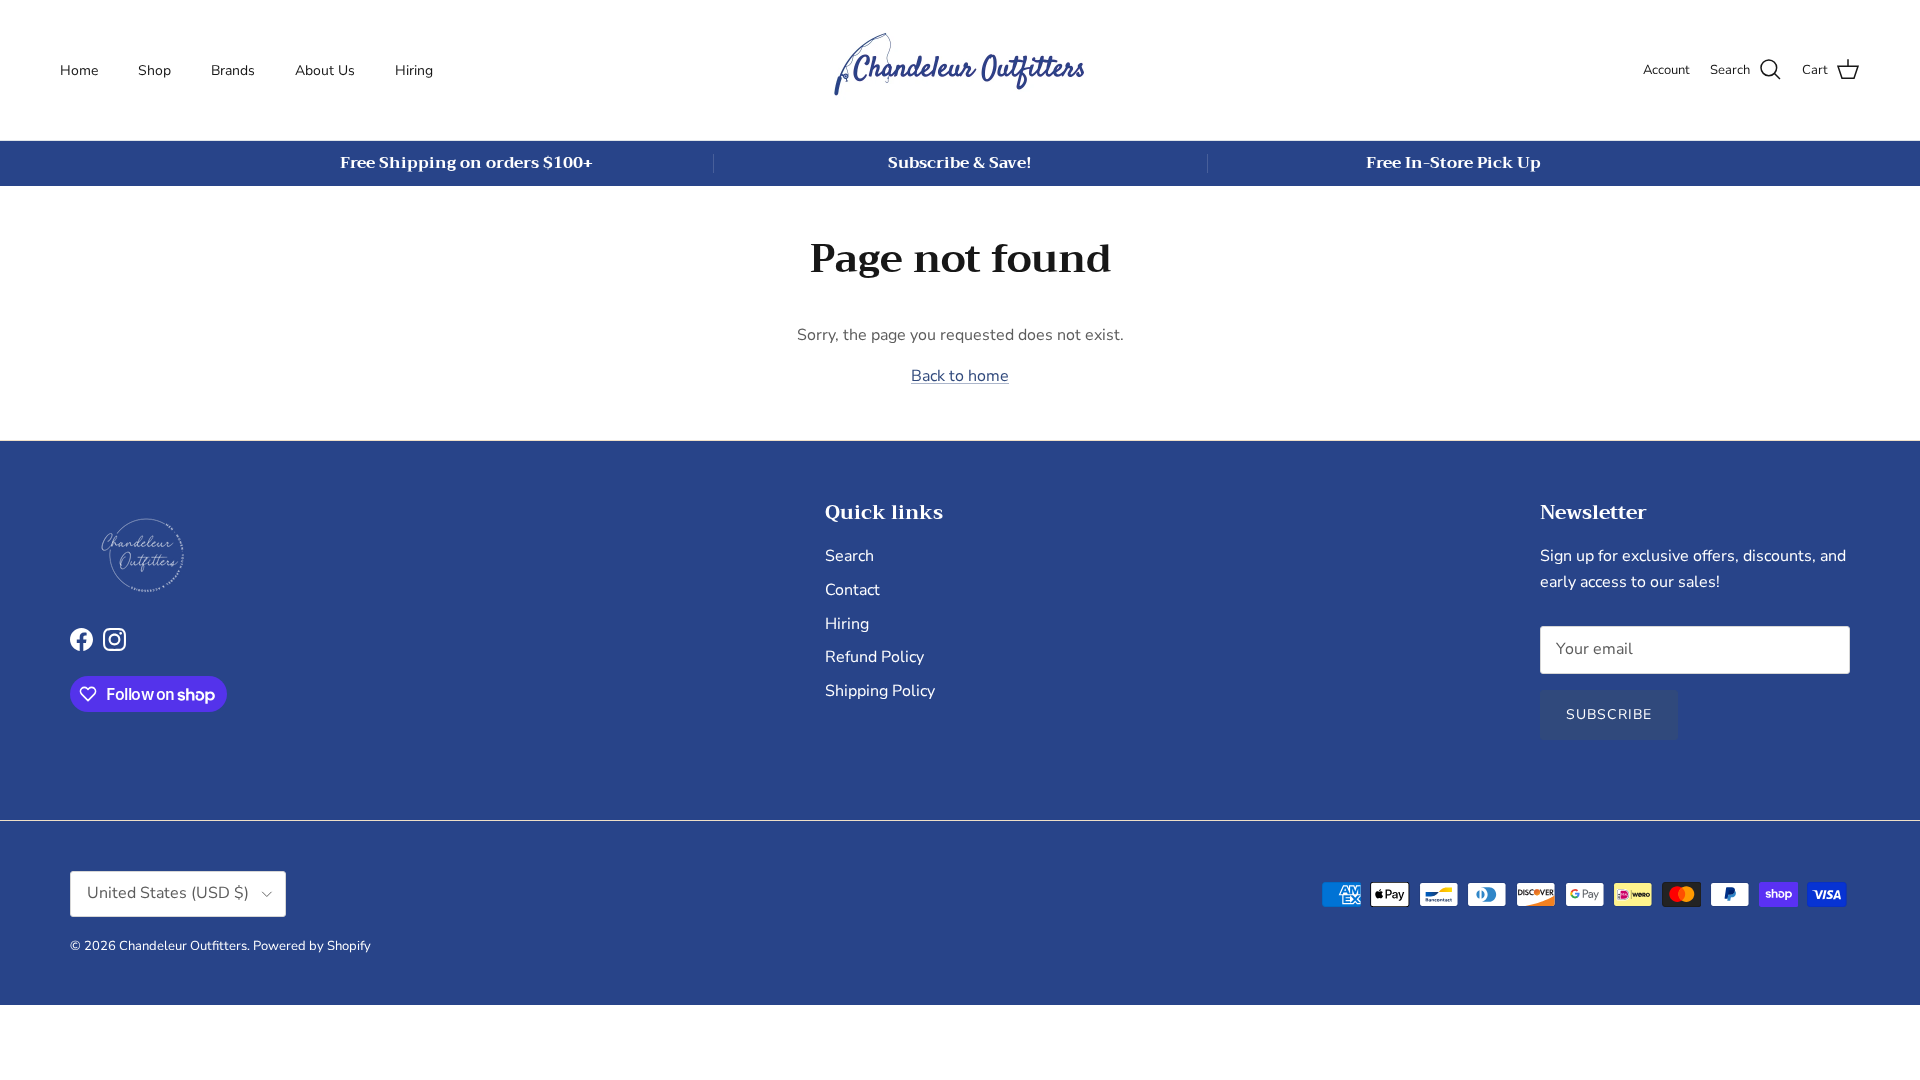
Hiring (414, 70)
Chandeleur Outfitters (183, 946)
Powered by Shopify (312, 946)
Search (849, 556)
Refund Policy (874, 657)
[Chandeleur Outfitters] (960, 70)
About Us (325, 70)
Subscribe (1609, 714)
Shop (154, 70)
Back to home (960, 376)
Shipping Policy (880, 691)
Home (79, 70)
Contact (852, 590)
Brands (233, 70)
